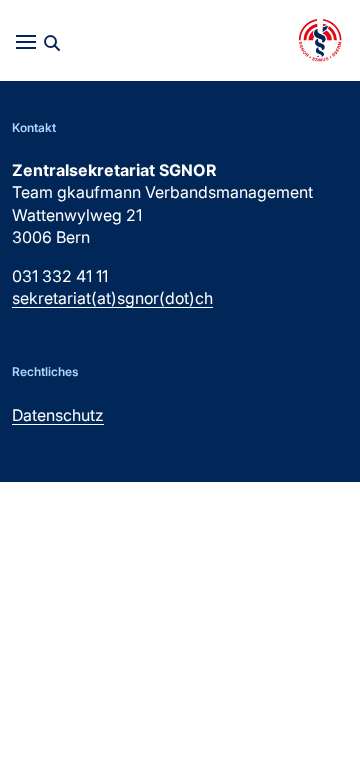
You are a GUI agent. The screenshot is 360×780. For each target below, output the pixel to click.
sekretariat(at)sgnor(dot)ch (112, 298)
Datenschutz (58, 415)
